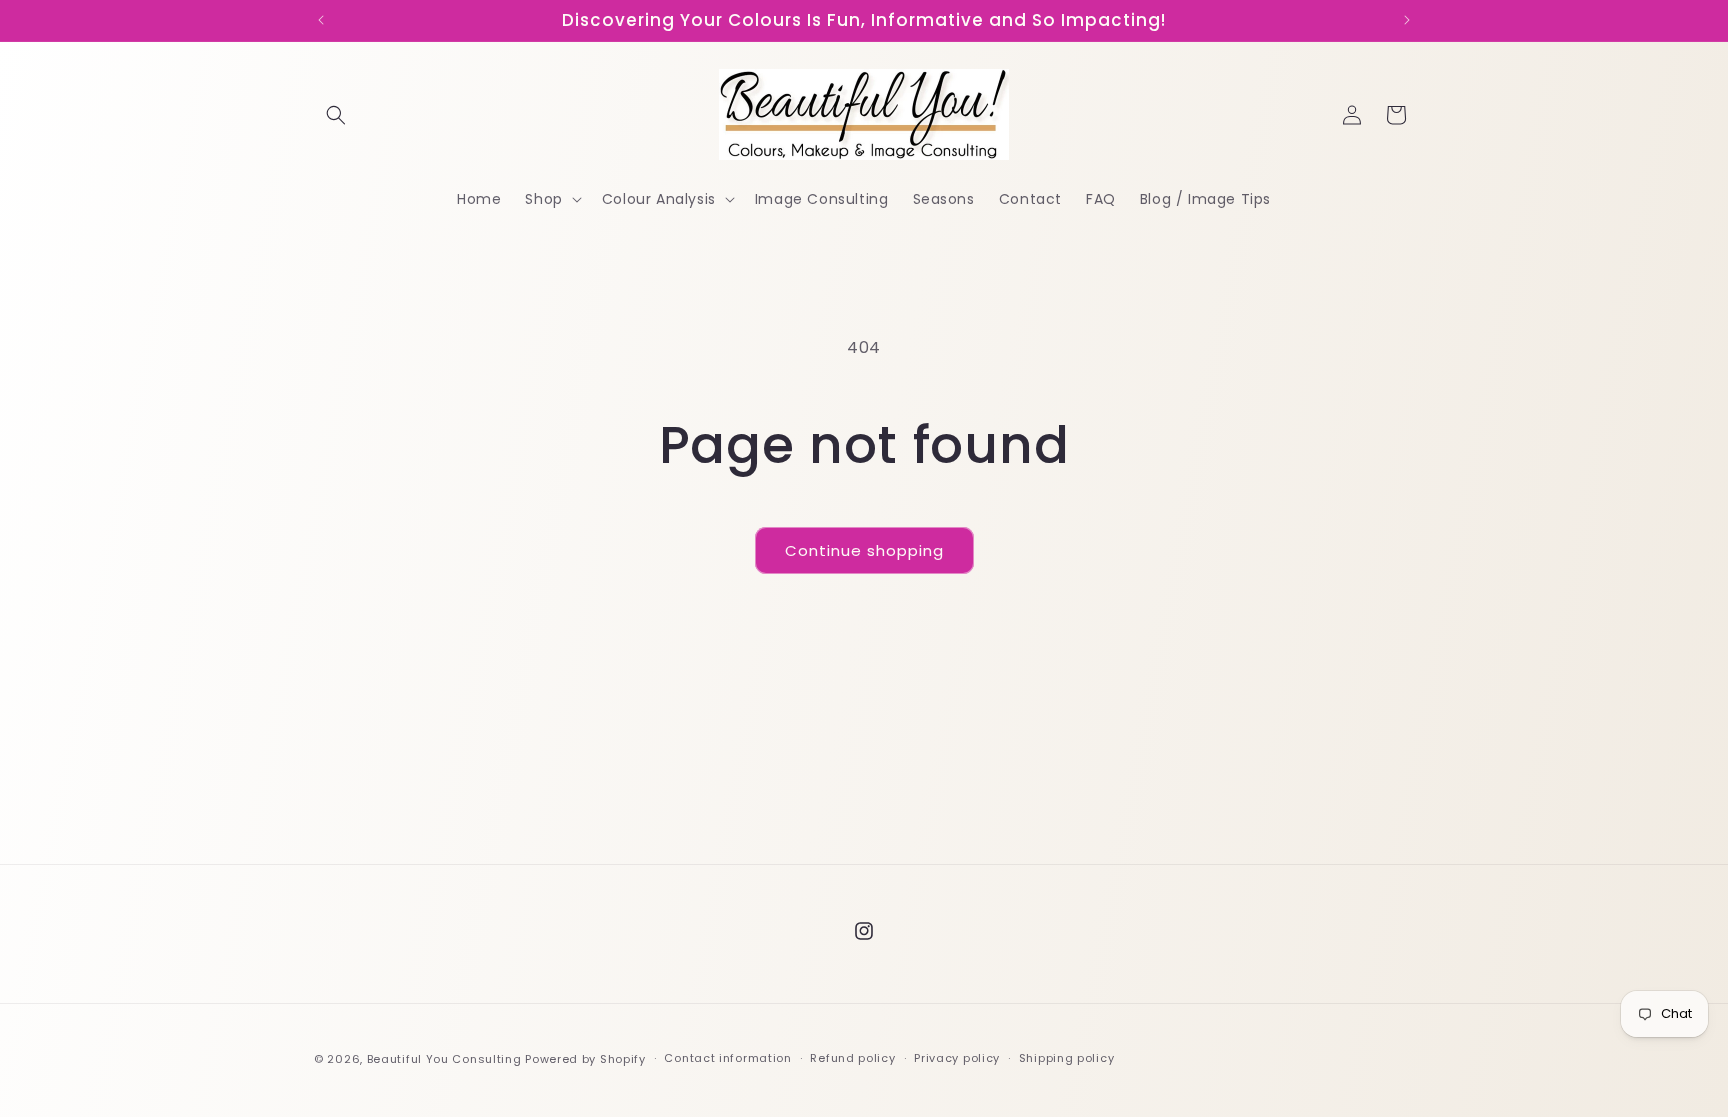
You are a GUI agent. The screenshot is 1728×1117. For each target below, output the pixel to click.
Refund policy (852, 1058)
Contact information (727, 1058)
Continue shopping (864, 550)
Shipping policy (1067, 1058)
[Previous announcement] (321, 20)
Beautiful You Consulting (446, 1059)
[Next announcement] (1407, 20)
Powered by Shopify (585, 1059)
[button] (336, 115)
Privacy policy (957, 1058)
